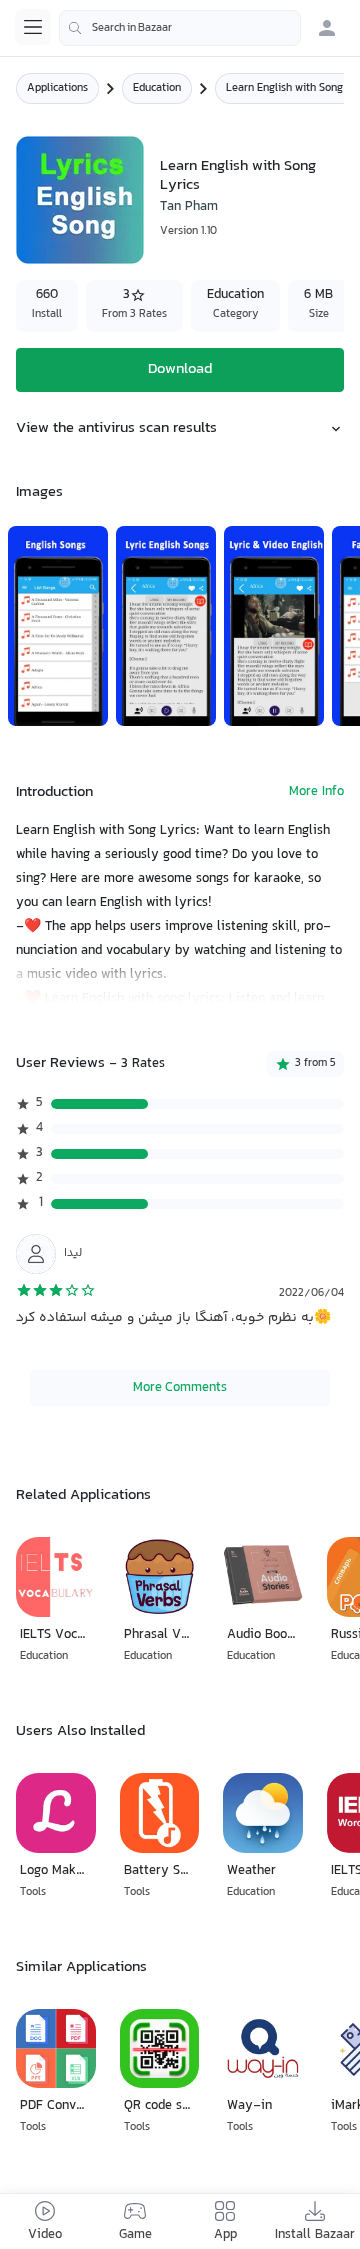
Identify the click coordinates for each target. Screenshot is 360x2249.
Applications (57, 88)
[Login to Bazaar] (327, 28)
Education (157, 88)
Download (180, 369)
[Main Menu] (33, 27)
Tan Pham (189, 207)
